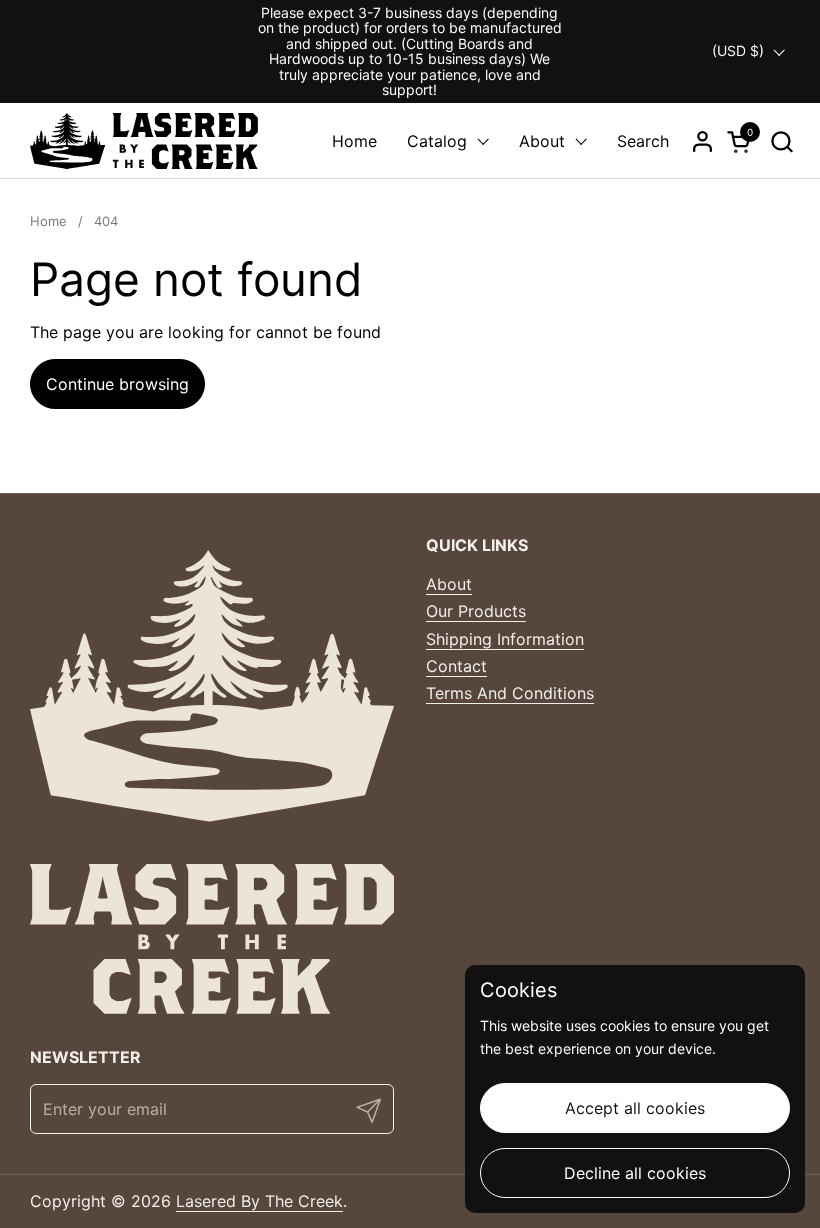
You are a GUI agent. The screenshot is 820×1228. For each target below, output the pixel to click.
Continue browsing (117, 384)
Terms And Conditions (510, 693)
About (449, 584)
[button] (781, 141)
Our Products (476, 611)
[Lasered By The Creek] (144, 141)
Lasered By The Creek (259, 1201)
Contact (456, 666)
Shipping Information (505, 639)
